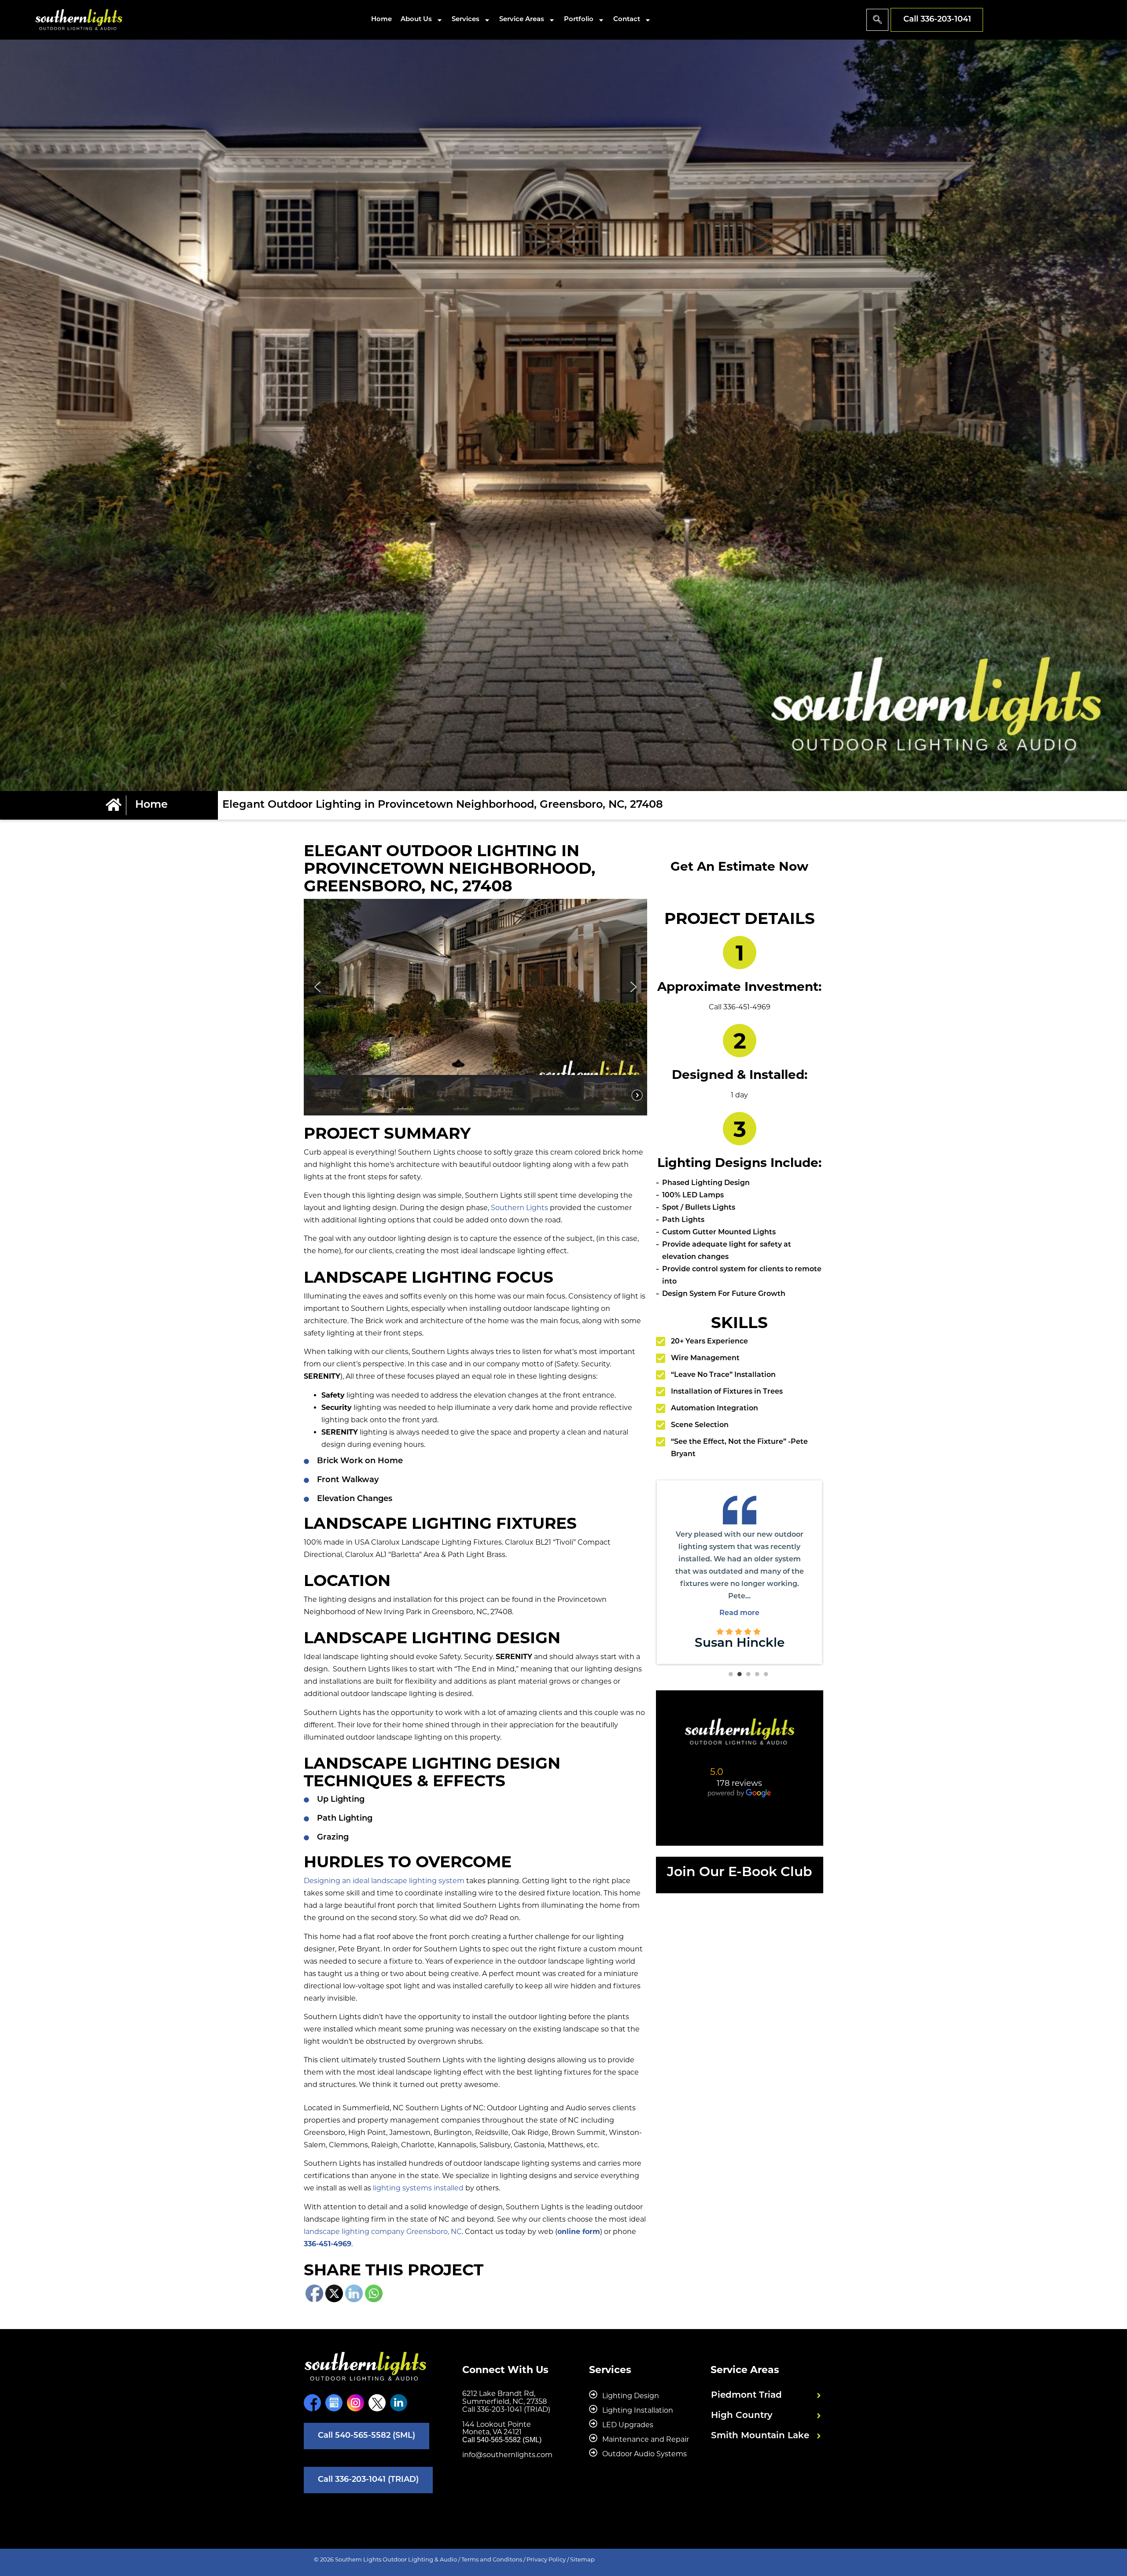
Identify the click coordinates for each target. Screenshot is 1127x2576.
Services (466, 20)
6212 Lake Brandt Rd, (499, 2394)
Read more (805, 1601)
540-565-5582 (499, 2440)
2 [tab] (740, 1674)
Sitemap (582, 2559)
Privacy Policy (546, 2559)
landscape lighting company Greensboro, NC (383, 2232)
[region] (475, 1007)
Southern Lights (519, 1208)
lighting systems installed (418, 2188)
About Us (416, 20)
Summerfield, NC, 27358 (505, 2401)
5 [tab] (766, 1674)
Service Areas (522, 20)
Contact (627, 20)
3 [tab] (748, 1674)
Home (381, 20)
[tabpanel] (804, 1570)
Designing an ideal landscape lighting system (384, 1881)
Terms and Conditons (492, 2559)
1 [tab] (731, 1674)
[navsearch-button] (877, 20)
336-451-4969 (328, 2244)
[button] (317, 987)
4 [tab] (757, 1674)
